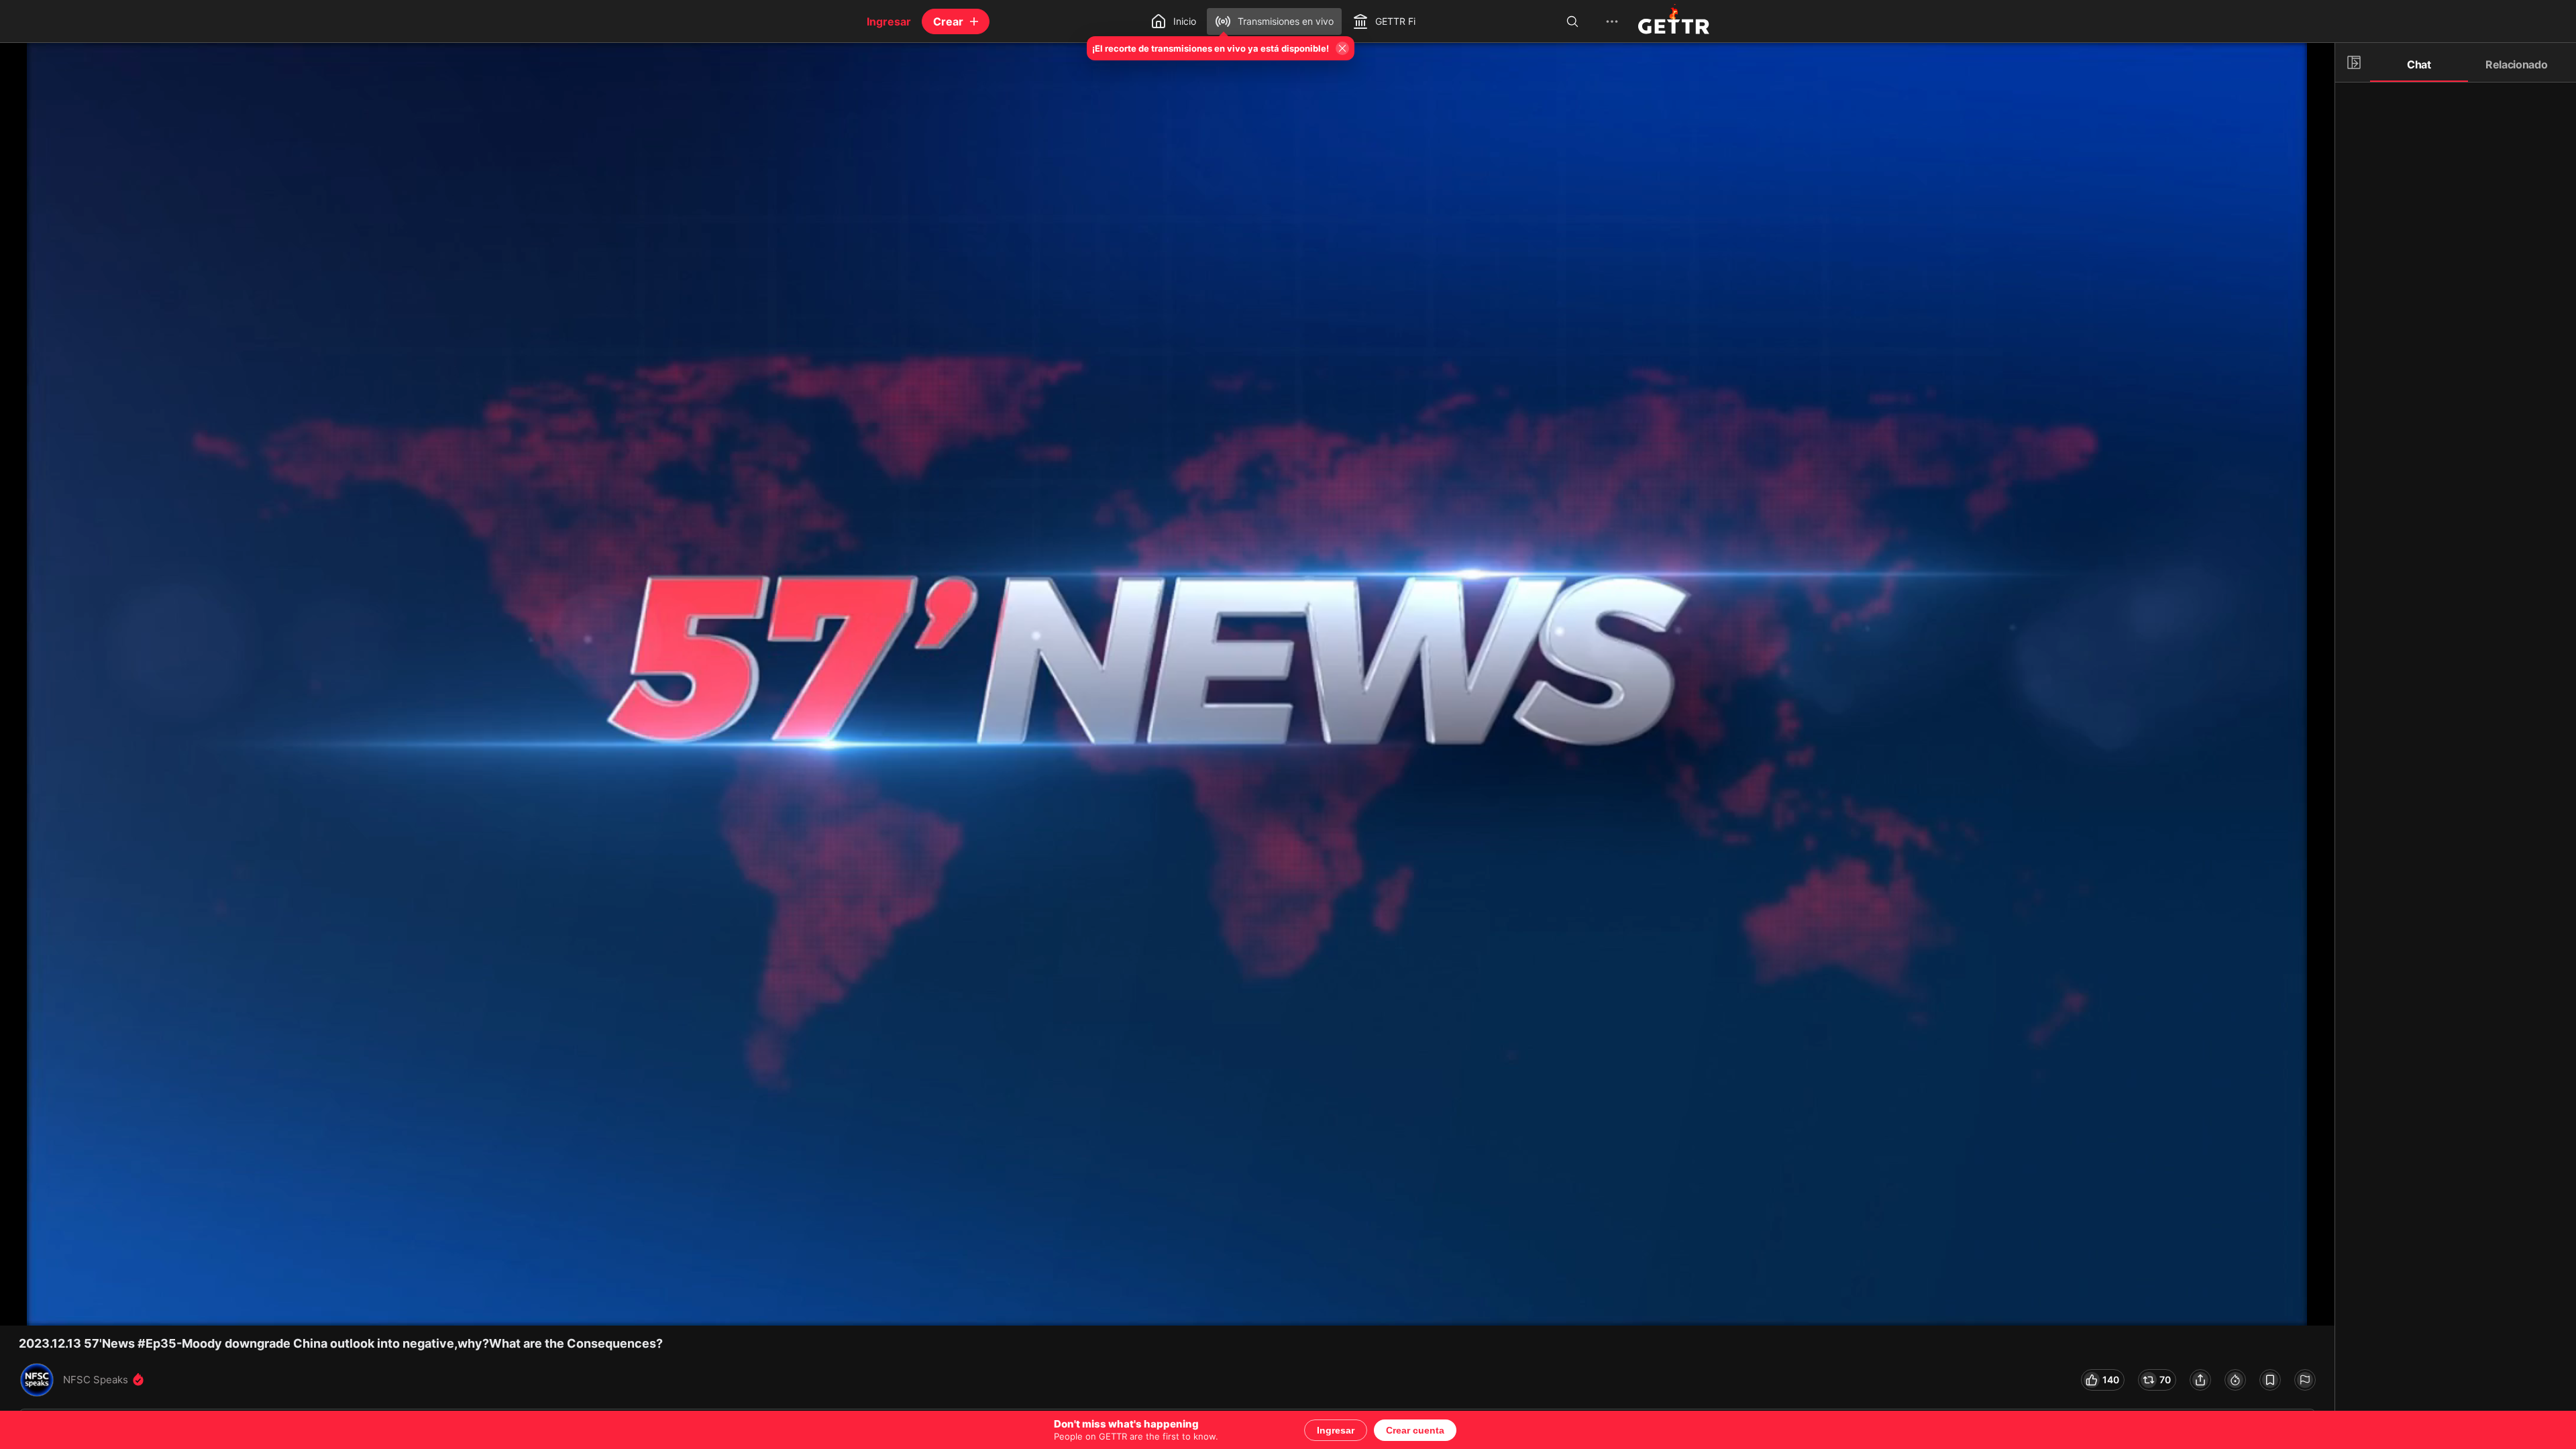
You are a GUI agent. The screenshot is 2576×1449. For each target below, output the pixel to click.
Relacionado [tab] (2517, 64)
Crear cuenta (1415, 1430)
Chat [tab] (2419, 64)
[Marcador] (2270, 1380)
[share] (2200, 1380)
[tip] (2235, 1380)
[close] (27, 70)
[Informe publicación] (2305, 1380)
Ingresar (1336, 1430)
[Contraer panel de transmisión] (2354, 62)
